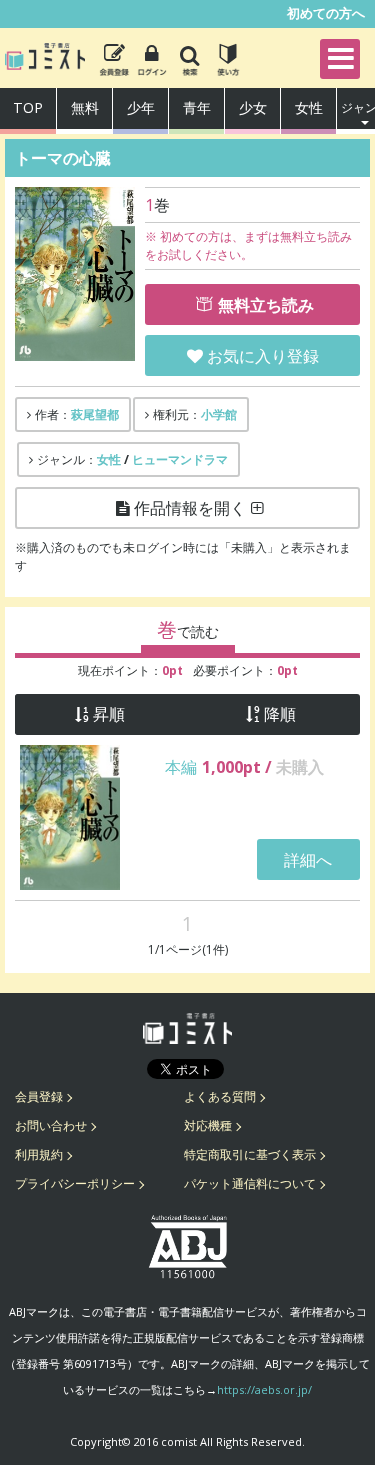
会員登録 (39, 1096)
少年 (141, 107)
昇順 (109, 714)
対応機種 (208, 1125)
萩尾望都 (95, 414)
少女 (253, 107)
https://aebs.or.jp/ (264, 1389)
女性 (309, 107)
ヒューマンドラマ (180, 459)
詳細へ (308, 860)
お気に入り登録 (263, 356)
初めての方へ (326, 13)
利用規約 (39, 1154)
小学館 (219, 414)
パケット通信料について (250, 1183)
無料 (85, 107)
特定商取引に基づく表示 (250, 1154)
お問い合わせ (51, 1125)
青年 (197, 107)
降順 (280, 714)
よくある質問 (220, 1096)
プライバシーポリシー (75, 1183)
